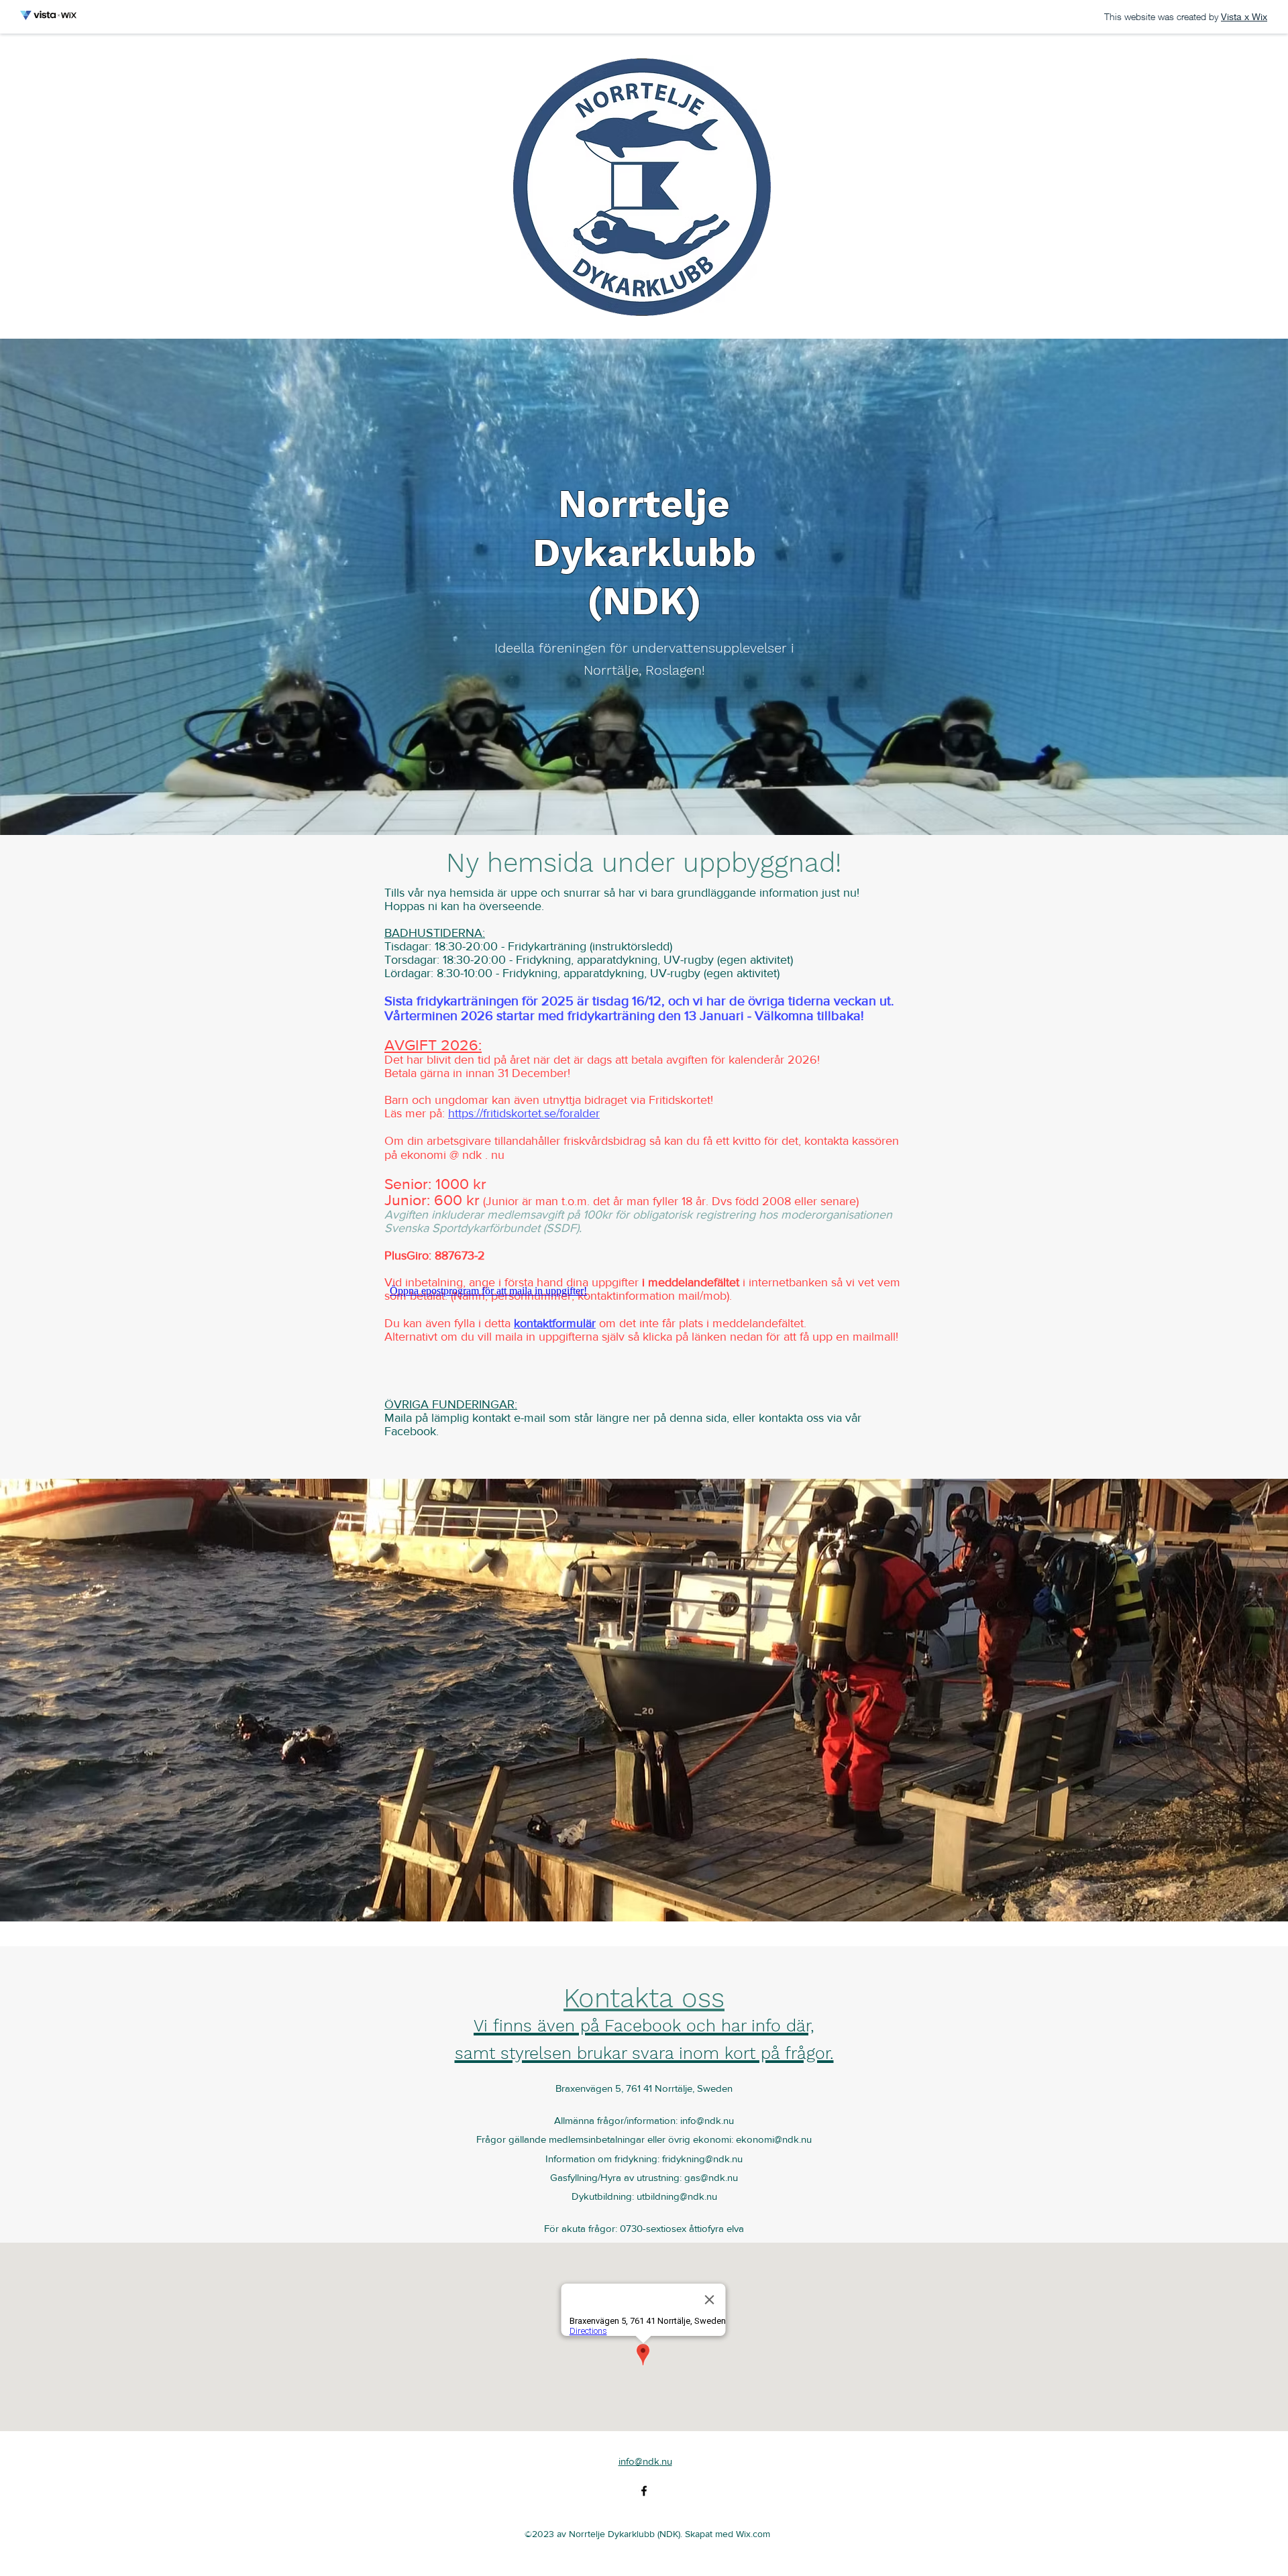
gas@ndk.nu (711, 2177)
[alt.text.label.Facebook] (644, 2491)
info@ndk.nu (707, 2120)
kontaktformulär (555, 1323)
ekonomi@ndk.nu (774, 2139)
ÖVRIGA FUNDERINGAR (449, 1404)
